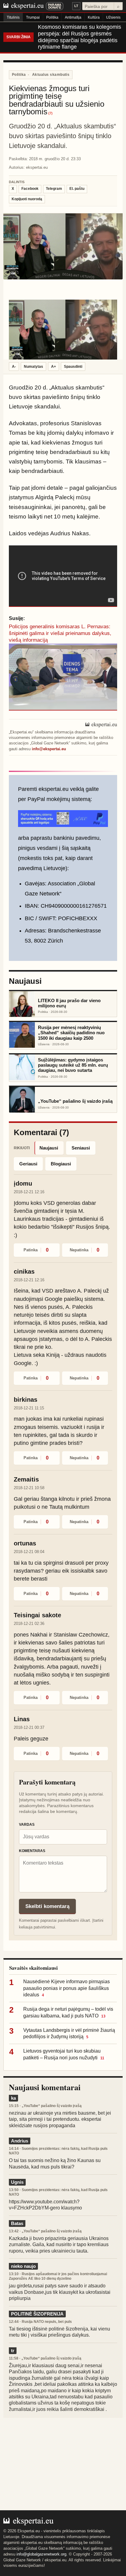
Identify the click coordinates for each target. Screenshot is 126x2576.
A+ (54, 367)
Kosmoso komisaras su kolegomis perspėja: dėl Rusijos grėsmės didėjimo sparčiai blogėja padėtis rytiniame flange (80, 37)
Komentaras (32, 1851)
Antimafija (73, 17)
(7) (50, 113)
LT (76, 6)
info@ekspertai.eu (49, 749)
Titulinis (13, 17)
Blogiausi (61, 1164)
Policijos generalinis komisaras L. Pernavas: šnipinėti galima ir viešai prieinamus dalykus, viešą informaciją (60, 633)
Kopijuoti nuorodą (27, 199)
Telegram (54, 189)
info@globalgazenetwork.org (41, 2554)
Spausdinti (73, 367)
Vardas (27, 1825)
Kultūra (94, 17)
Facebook (30, 189)
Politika (52, 17)
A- (14, 367)
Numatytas (33, 367)
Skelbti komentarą (47, 1906)
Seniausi (81, 1148)
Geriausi (28, 1164)
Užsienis (113, 17)
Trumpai (33, 17)
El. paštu (77, 189)
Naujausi (49, 1148)
